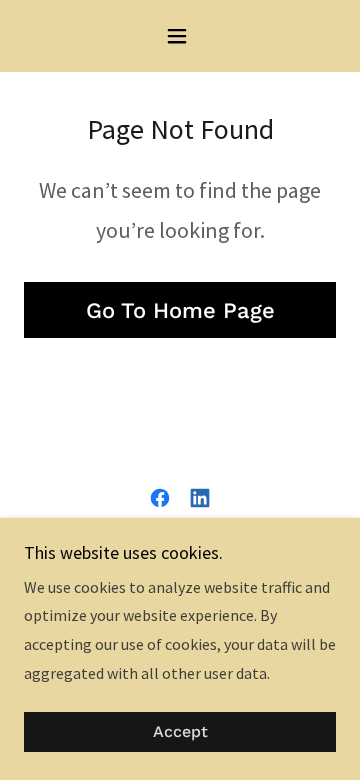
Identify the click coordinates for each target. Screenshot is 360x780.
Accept (180, 732)
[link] (160, 498)
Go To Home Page (180, 310)
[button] (180, 36)
